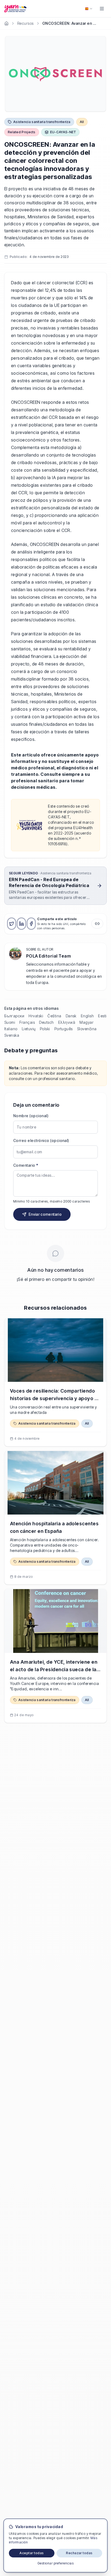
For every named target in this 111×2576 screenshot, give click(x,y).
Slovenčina (87, 1029)
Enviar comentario (45, 1214)
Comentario (26, 1165)
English (87, 1016)
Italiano (11, 1029)
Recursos (25, 23)
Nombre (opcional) (31, 1116)
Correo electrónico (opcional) (41, 1140)
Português (64, 1029)
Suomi (10, 1022)
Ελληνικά (67, 1022)
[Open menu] (102, 9)
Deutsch (46, 1022)
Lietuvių (29, 1029)
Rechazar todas (79, 2553)
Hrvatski (36, 1016)
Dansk (71, 1016)
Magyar (86, 1022)
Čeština (54, 1016)
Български (14, 1016)
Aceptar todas (32, 2553)
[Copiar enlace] (97, 924)
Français (27, 1022)
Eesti (102, 1016)
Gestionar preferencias (56, 2563)
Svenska (12, 1035)
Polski (45, 1029)
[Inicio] (6, 23)
